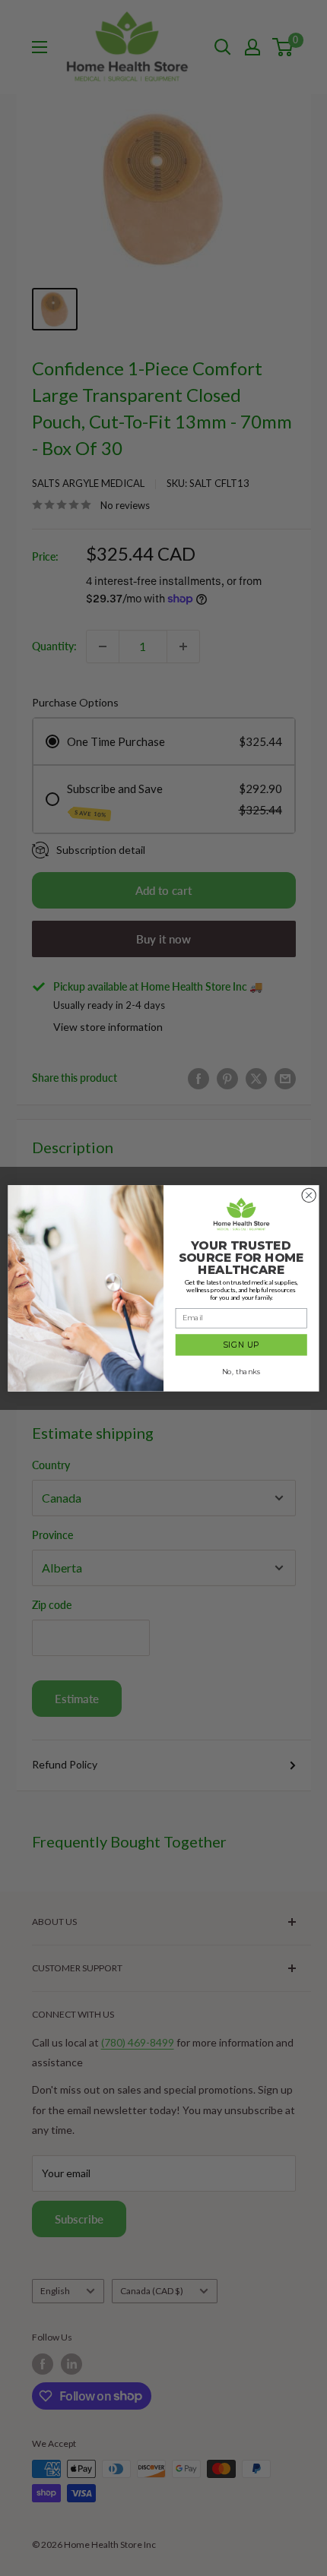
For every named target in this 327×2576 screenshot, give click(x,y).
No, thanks (241, 1371)
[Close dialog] (309, 1195)
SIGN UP (241, 1345)
